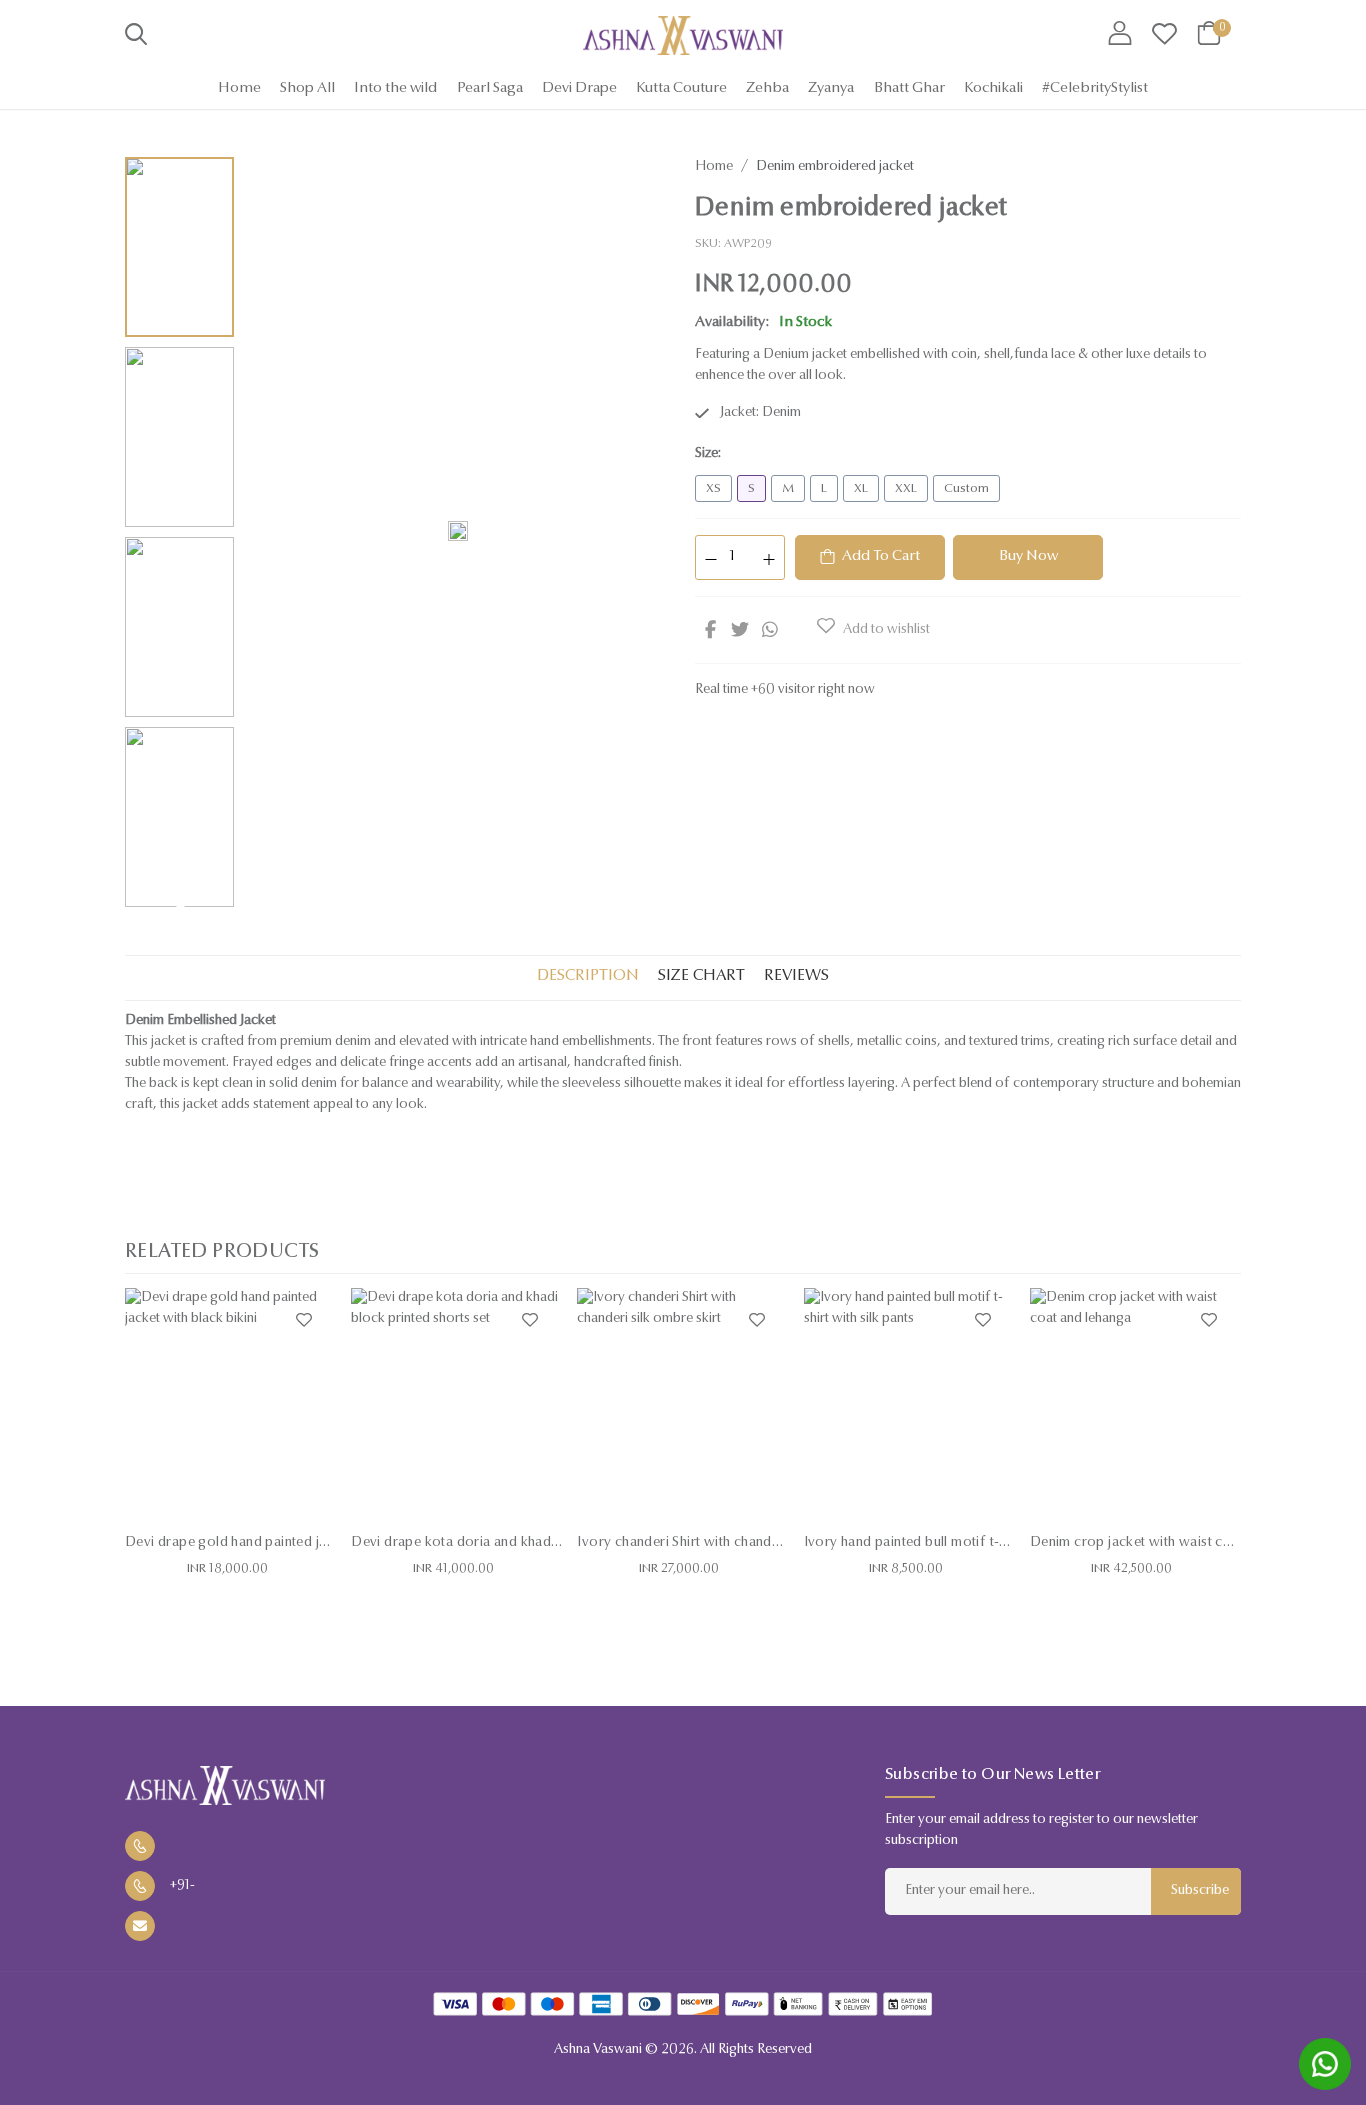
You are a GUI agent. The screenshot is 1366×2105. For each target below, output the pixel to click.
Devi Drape (579, 88)
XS (713, 488)
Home (239, 88)
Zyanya (831, 88)
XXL (906, 488)
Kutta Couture (681, 88)
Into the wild (395, 88)
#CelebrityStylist (1095, 88)
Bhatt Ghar (909, 88)
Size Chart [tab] (701, 976)
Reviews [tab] (796, 976)
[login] (1120, 35)
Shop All (307, 88)
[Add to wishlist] (304, 1320)
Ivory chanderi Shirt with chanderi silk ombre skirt (732, 1543)
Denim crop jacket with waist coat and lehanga (1176, 1543)
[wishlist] (1164, 35)
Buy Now (1028, 556)
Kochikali (993, 88)
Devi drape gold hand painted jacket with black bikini (291, 1543)
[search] (136, 38)
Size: (708, 454)
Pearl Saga (490, 88)
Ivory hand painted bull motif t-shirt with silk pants (961, 1543)
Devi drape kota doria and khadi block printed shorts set (528, 1543)
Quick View (230, 1500)
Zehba (767, 88)
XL (861, 488)
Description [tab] (588, 976)
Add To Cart (881, 556)
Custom (966, 488)
